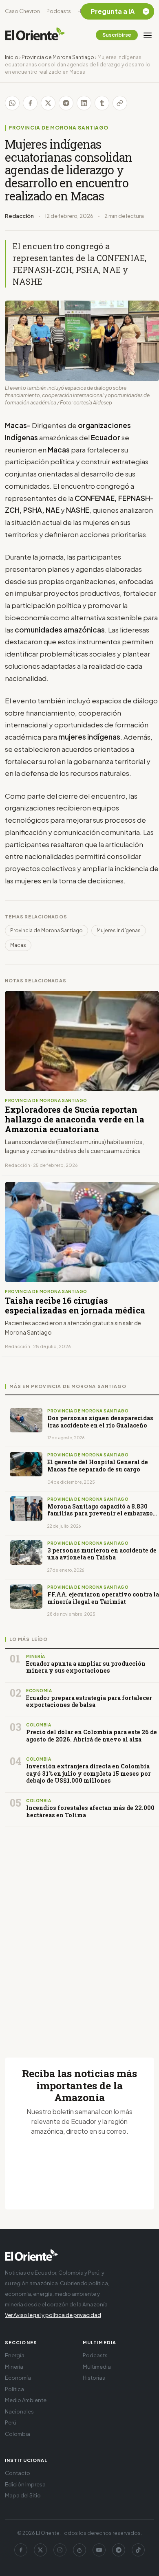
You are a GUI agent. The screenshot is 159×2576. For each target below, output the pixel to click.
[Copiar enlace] (120, 103)
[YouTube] (99, 2550)
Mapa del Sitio (23, 2495)
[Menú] (148, 35)
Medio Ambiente (26, 2400)
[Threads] (79, 2550)
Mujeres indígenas (119, 930)
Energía (15, 2355)
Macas (18, 945)
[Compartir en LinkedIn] (84, 103)
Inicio (12, 57)
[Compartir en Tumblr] (102, 103)
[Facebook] (21, 2550)
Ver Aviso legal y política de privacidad (53, 2315)
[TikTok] (138, 2550)
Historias (94, 2378)
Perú (11, 2422)
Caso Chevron (22, 11)
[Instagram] (60, 2550)
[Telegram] (119, 2550)
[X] (40, 2550)
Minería (14, 2367)
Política (14, 2389)
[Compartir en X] (48, 103)
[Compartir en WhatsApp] (12, 103)
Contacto (18, 2473)
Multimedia (97, 2367)
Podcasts (59, 11)
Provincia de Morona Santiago (58, 57)
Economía (18, 2378)
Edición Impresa (25, 2484)
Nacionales (19, 2411)
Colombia (18, 2434)
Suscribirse (117, 35)
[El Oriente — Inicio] (35, 35)
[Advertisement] (79, 1933)
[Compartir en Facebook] (30, 103)
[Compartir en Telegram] (66, 103)
